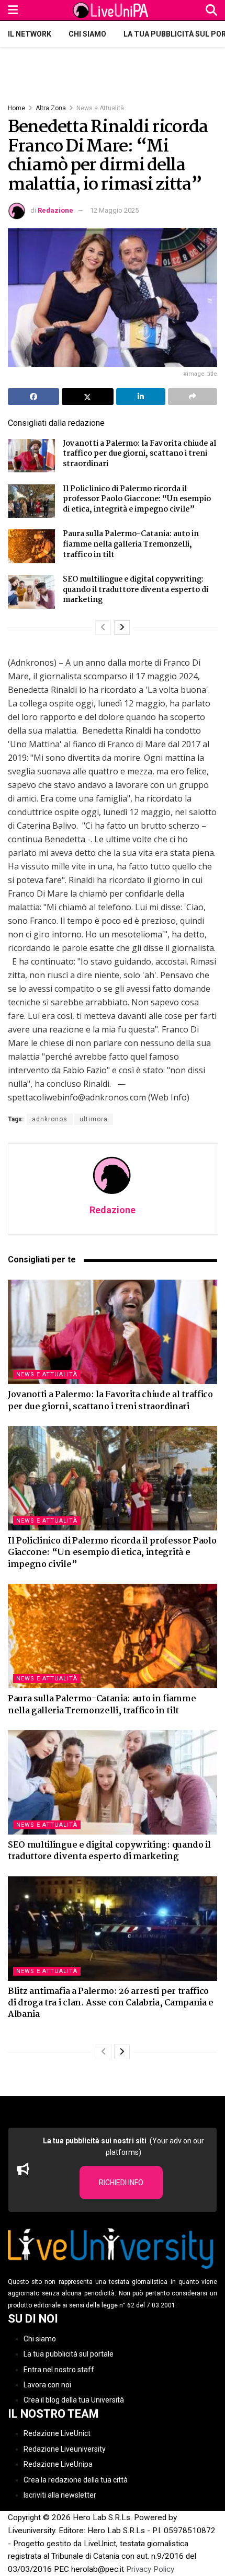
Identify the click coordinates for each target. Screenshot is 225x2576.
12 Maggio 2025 (114, 210)
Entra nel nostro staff (59, 2369)
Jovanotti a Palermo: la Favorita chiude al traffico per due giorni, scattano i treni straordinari (139, 454)
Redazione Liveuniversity (65, 2449)
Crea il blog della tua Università (74, 2400)
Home (16, 108)
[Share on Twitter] (87, 397)
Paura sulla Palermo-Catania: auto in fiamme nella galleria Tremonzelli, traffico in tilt (131, 544)
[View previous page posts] (103, 628)
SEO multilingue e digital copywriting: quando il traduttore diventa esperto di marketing (136, 590)
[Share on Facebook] (33, 397)
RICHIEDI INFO (121, 2183)
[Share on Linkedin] (141, 397)
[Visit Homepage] (112, 10)
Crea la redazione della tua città (76, 2479)
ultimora (94, 1119)
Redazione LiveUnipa (58, 2464)
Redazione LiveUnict (57, 2433)
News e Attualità (100, 108)
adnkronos (50, 1119)
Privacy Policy (150, 2569)
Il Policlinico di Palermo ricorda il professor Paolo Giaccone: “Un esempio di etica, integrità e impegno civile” (137, 499)
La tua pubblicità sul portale (69, 2354)
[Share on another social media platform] (193, 397)
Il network (30, 34)
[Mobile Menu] (13, 10)
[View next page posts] (122, 628)
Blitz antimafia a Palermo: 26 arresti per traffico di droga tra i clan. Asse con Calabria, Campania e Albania (111, 2003)
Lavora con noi (47, 2385)
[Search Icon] (211, 10)
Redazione (55, 210)
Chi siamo (87, 34)
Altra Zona (51, 108)
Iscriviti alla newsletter (60, 2495)
